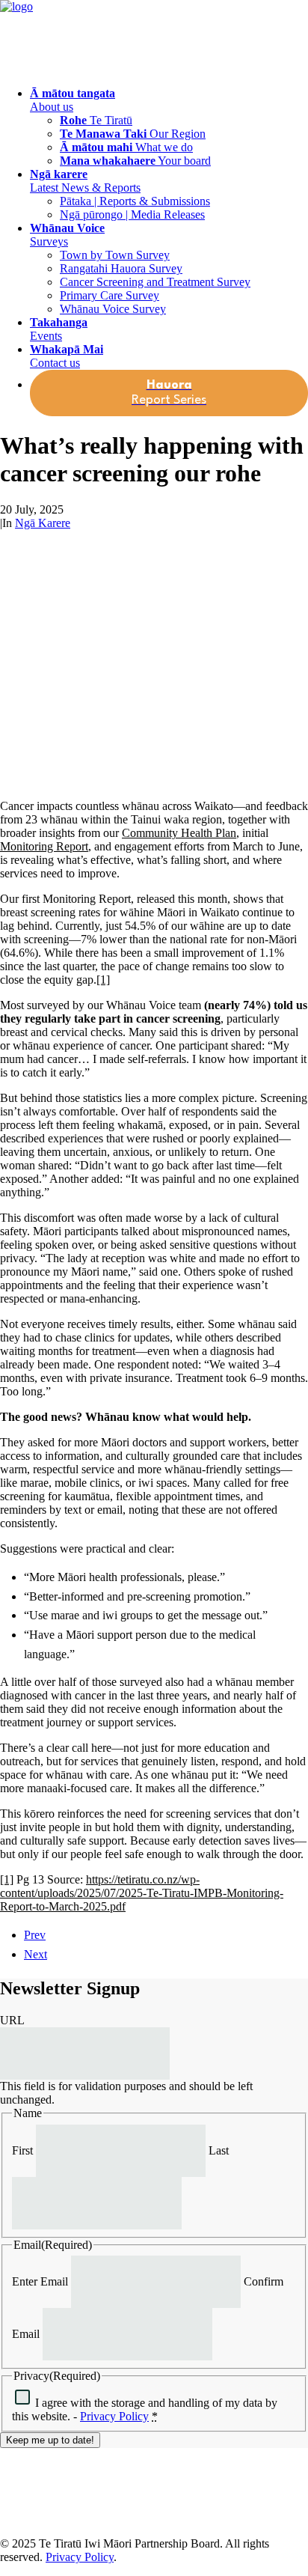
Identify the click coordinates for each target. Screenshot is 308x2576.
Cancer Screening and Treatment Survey (155, 282)
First (22, 2150)
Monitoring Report (44, 846)
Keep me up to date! (50, 2440)
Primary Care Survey (110, 295)
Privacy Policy (114, 2416)
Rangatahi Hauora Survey (121, 268)
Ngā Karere (43, 523)
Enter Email (40, 2281)
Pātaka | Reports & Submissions (135, 201)
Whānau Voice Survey (113, 309)
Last (219, 2150)
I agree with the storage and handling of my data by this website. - (145, 2409)
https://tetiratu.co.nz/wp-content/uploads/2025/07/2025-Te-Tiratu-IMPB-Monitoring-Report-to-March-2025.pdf (142, 1893)
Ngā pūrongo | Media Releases (132, 214)
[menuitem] (169, 127)
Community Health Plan (179, 833)
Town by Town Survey (115, 255)
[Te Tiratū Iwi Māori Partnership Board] (154, 37)
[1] (103, 980)
